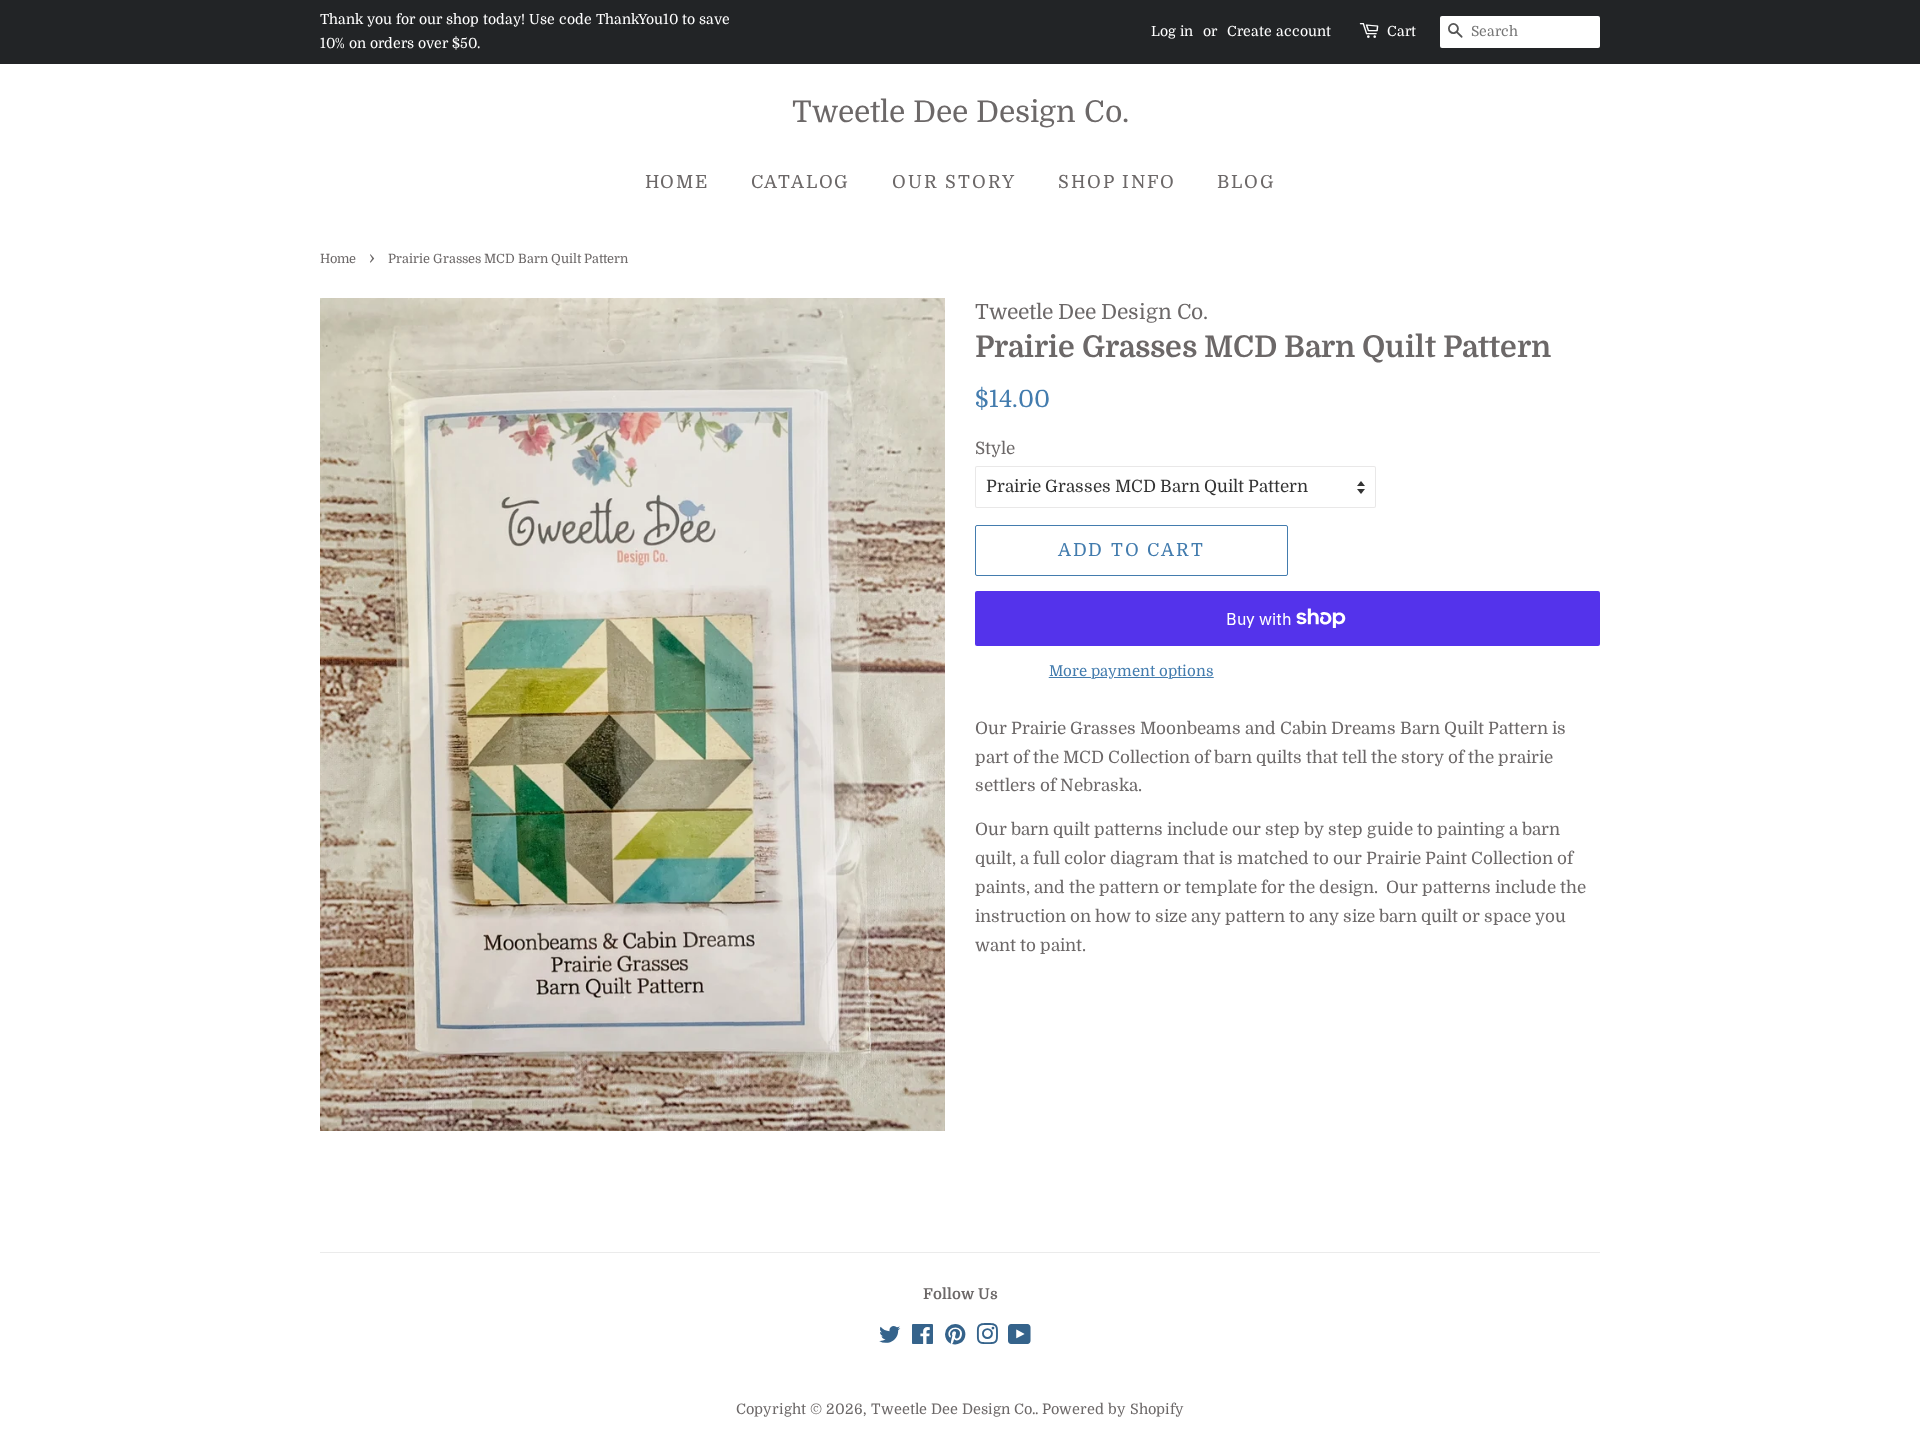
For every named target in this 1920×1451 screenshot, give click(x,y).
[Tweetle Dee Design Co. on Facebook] (922, 1338)
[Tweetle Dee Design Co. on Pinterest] (955, 1338)
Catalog (801, 182)
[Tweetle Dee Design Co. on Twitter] (890, 1338)
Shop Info (1116, 182)
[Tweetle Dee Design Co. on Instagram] (987, 1338)
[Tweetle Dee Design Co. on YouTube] (1019, 1338)
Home (677, 182)
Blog (1246, 182)
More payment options (1131, 671)
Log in (1172, 31)
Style (995, 448)
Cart (1401, 31)
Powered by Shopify (1113, 1409)
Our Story (954, 182)
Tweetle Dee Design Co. (960, 112)
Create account (1279, 31)
